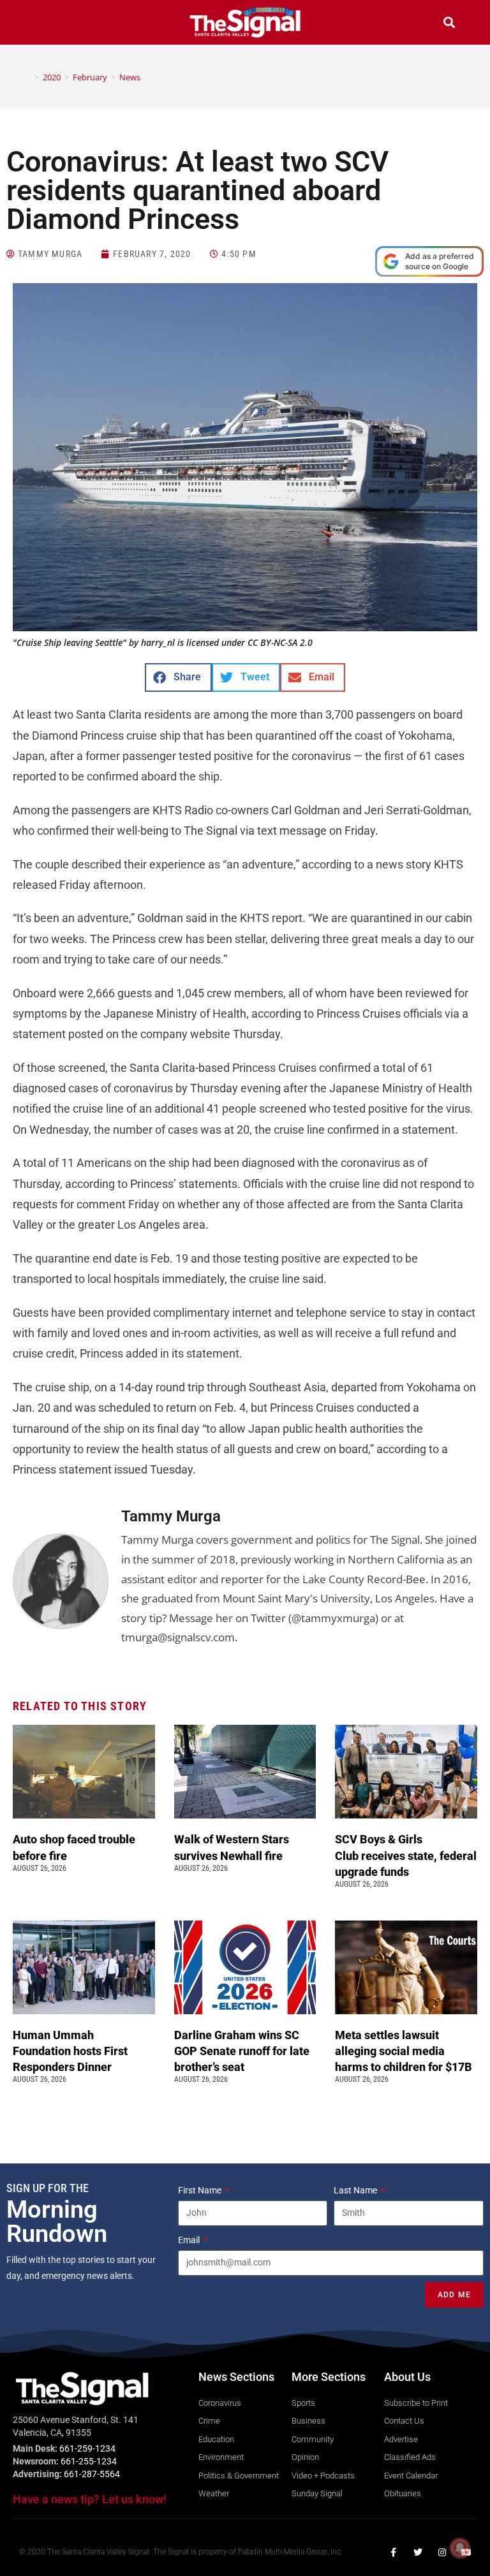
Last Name (356, 2190)
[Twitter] (418, 2552)
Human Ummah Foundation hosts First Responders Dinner (70, 2051)
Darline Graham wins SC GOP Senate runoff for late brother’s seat (242, 2051)
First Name (201, 2190)
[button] (41, 24)
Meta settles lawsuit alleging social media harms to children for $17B (405, 2051)
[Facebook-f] (394, 2552)
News (130, 77)
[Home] (27, 77)
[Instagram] (442, 2552)
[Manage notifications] (460, 2548)
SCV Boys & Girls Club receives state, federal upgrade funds (406, 1855)
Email (190, 2240)
